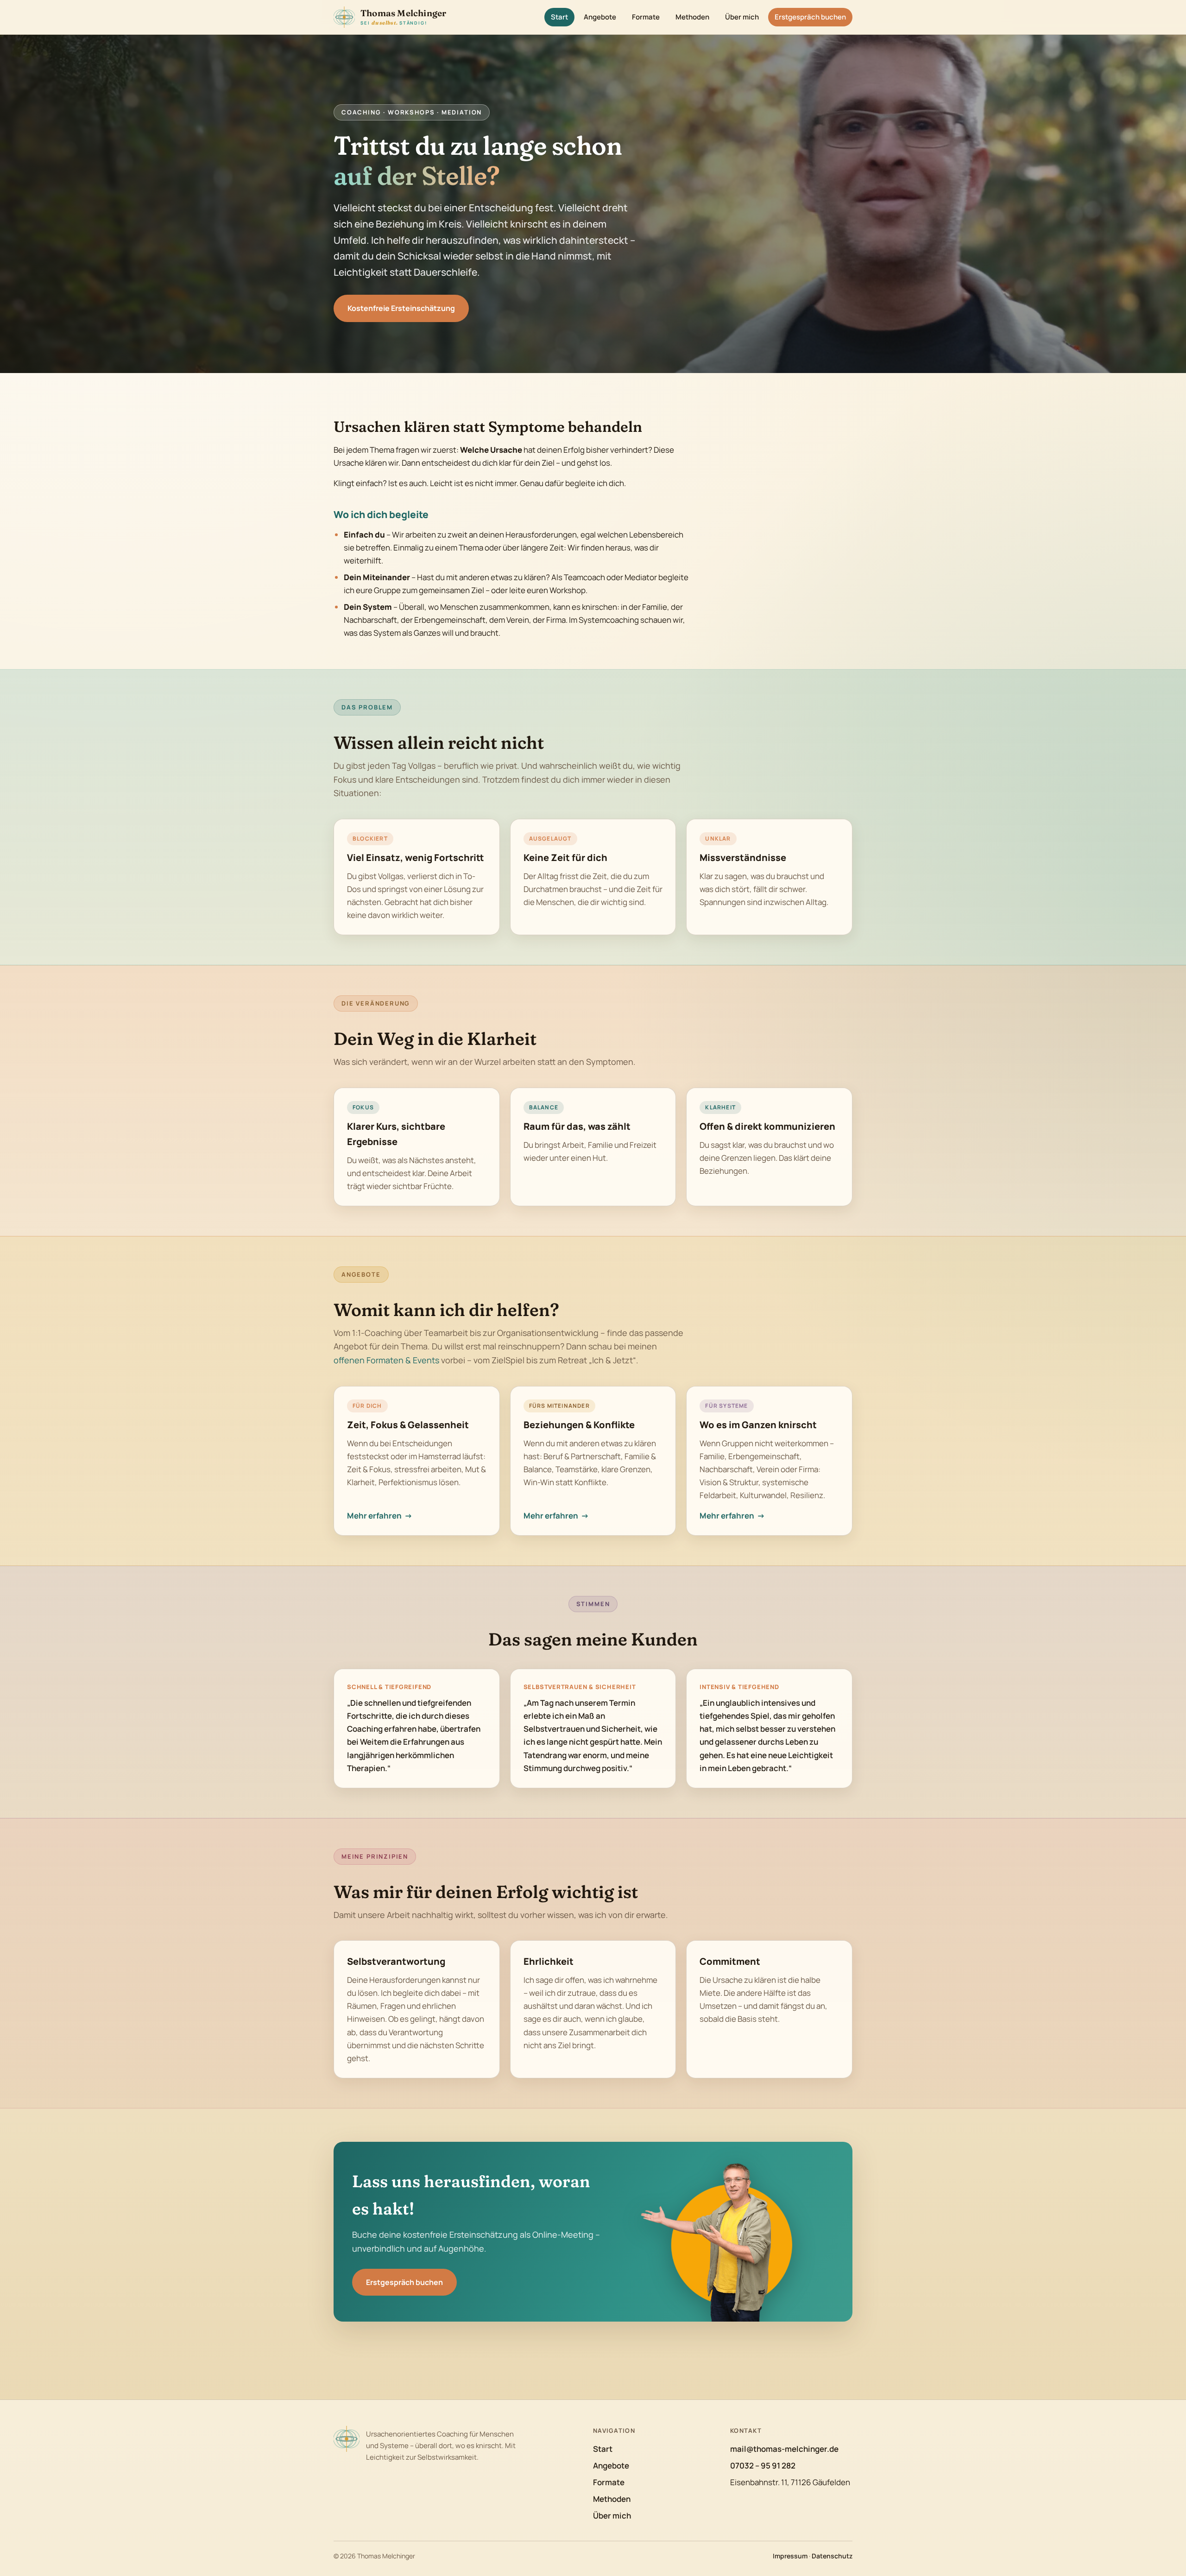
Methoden (692, 17)
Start (559, 17)
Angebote (600, 17)
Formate (646, 17)
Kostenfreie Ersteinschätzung (401, 308)
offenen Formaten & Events (386, 1360)
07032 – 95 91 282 (763, 2465)
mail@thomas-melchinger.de (784, 2449)
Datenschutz (832, 2556)
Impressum (790, 2556)
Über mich (742, 17)
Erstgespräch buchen (810, 17)
